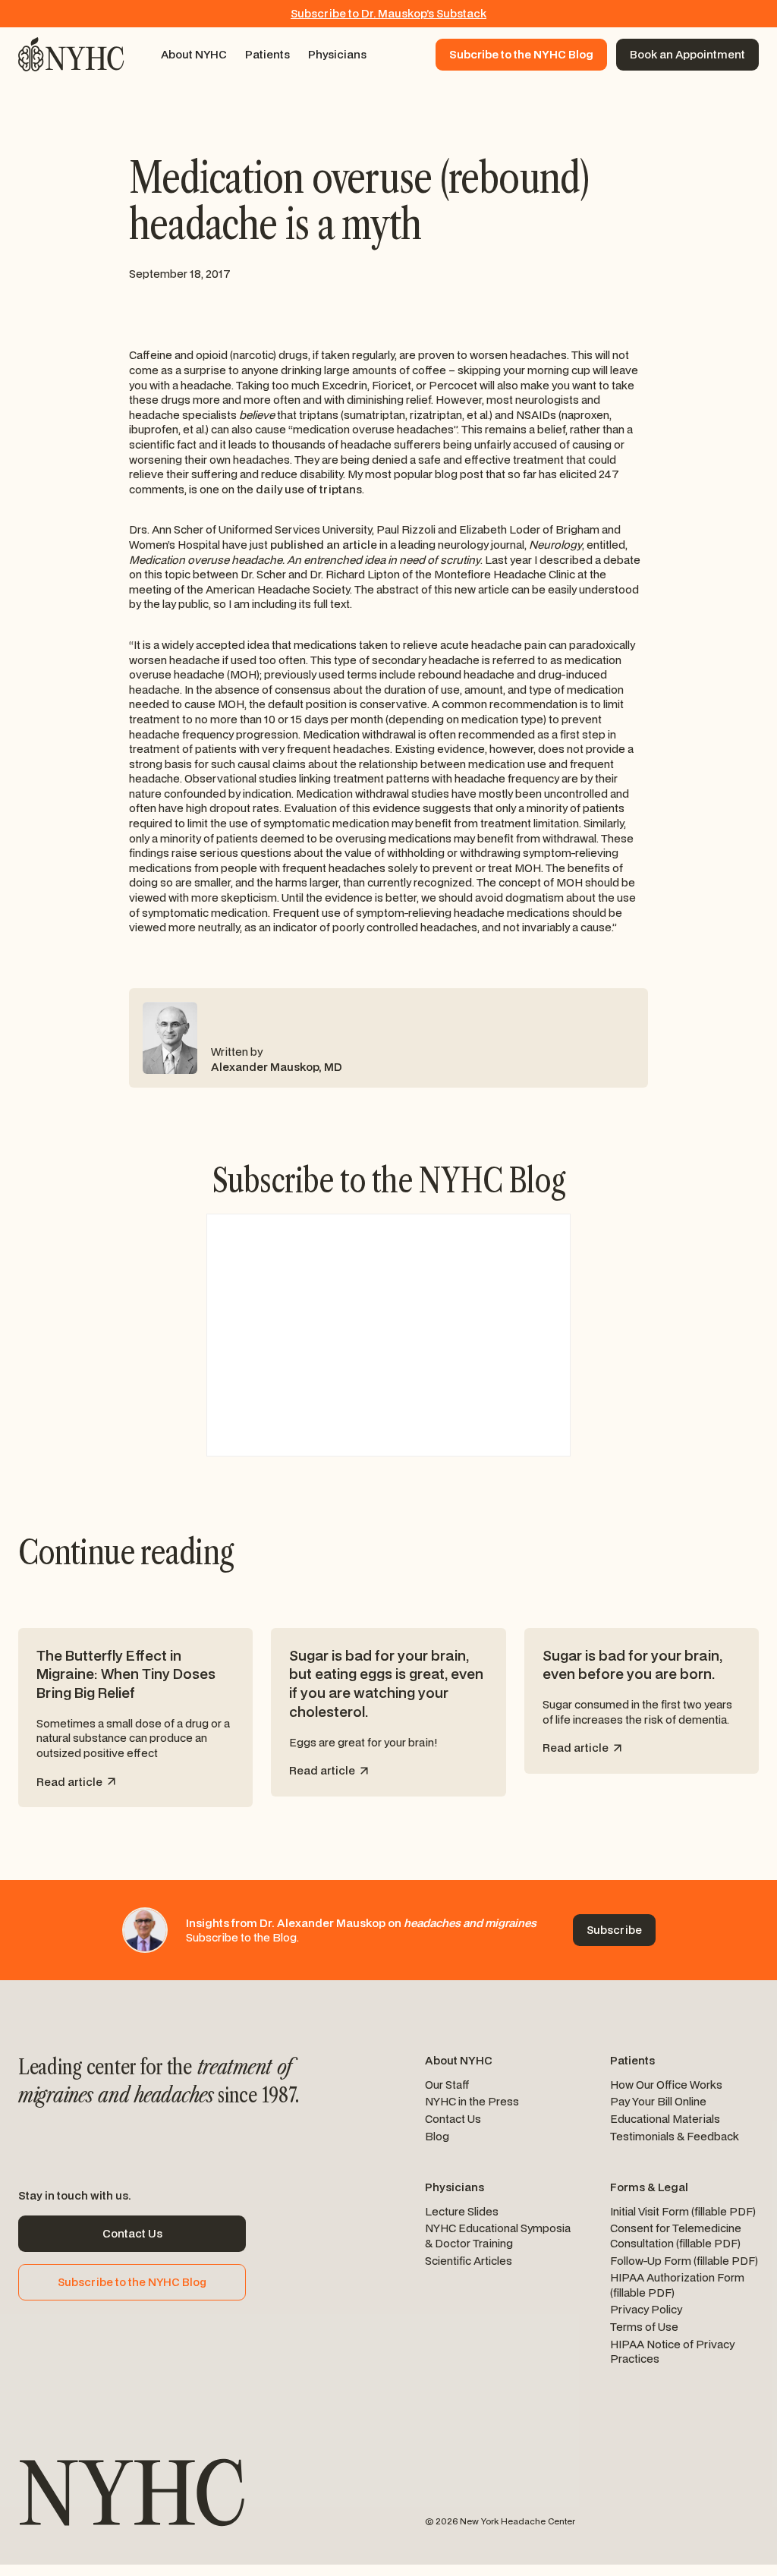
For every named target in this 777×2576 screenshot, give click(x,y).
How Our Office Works (666, 2085)
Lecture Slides (462, 2211)
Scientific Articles (469, 2261)
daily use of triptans (309, 489)
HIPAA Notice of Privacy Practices (672, 2352)
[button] (194, 55)
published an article (324, 545)
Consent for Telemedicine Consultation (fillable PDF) (676, 2236)
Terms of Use (644, 2327)
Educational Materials (665, 2119)
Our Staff (447, 2085)
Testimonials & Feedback (675, 2136)
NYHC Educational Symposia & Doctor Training (498, 2236)
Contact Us (453, 2119)
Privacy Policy (646, 2309)
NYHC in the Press (472, 2101)
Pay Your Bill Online (658, 2101)
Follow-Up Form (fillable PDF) (684, 2261)
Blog (437, 2136)
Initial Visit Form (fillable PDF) (683, 2211)
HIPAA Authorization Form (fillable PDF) (677, 2285)
